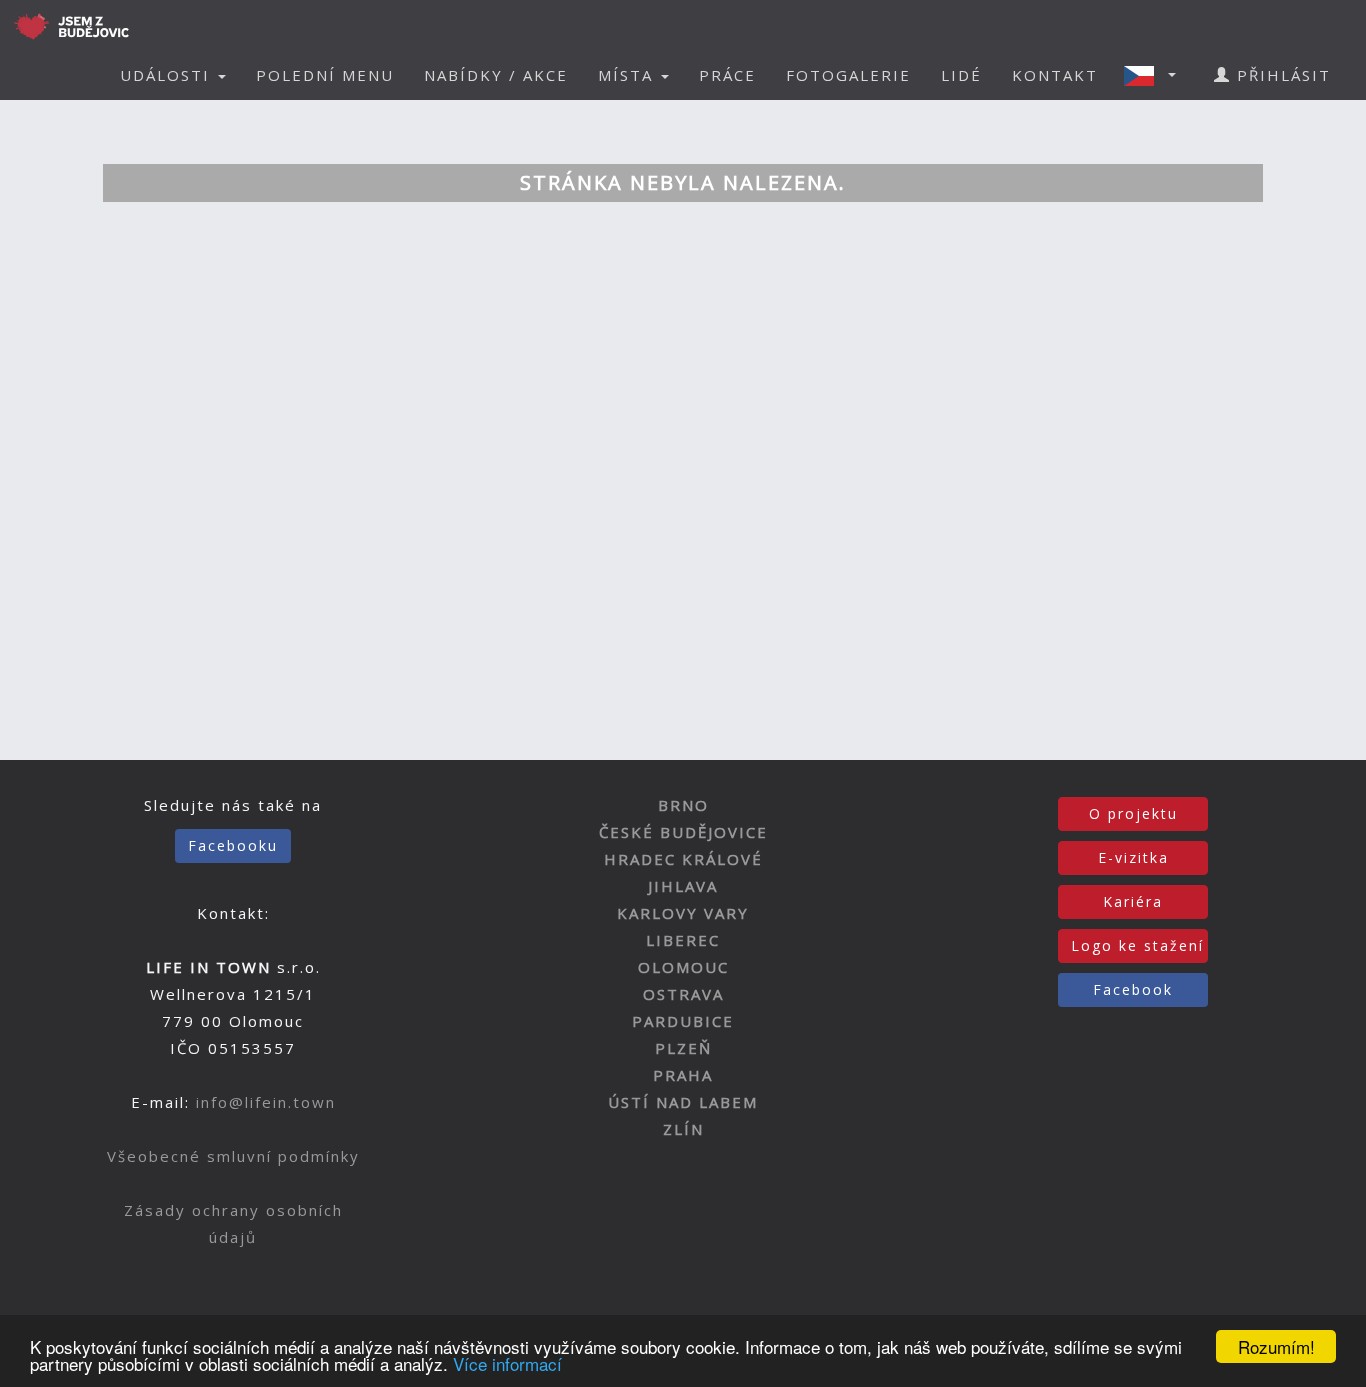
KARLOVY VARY (683, 913)
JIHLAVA (683, 886)
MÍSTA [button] (628, 75)
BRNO (683, 805)
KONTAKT (1055, 75)
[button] (1156, 75)
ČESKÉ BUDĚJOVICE (683, 832)
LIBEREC (683, 940)
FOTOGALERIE (848, 75)
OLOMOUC (683, 967)
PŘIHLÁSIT (1281, 75)
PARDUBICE (683, 1021)
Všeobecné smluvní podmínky (233, 1156)
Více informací (507, 1363)
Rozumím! (1276, 1346)
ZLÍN (683, 1129)
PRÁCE (727, 75)
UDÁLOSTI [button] (168, 75)
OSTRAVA (683, 994)
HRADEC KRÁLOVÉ (683, 859)
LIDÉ (961, 75)
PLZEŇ (683, 1048)
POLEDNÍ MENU (325, 75)
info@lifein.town (266, 1102)
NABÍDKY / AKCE (496, 75)
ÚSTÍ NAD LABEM (683, 1102)
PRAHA (683, 1075)
